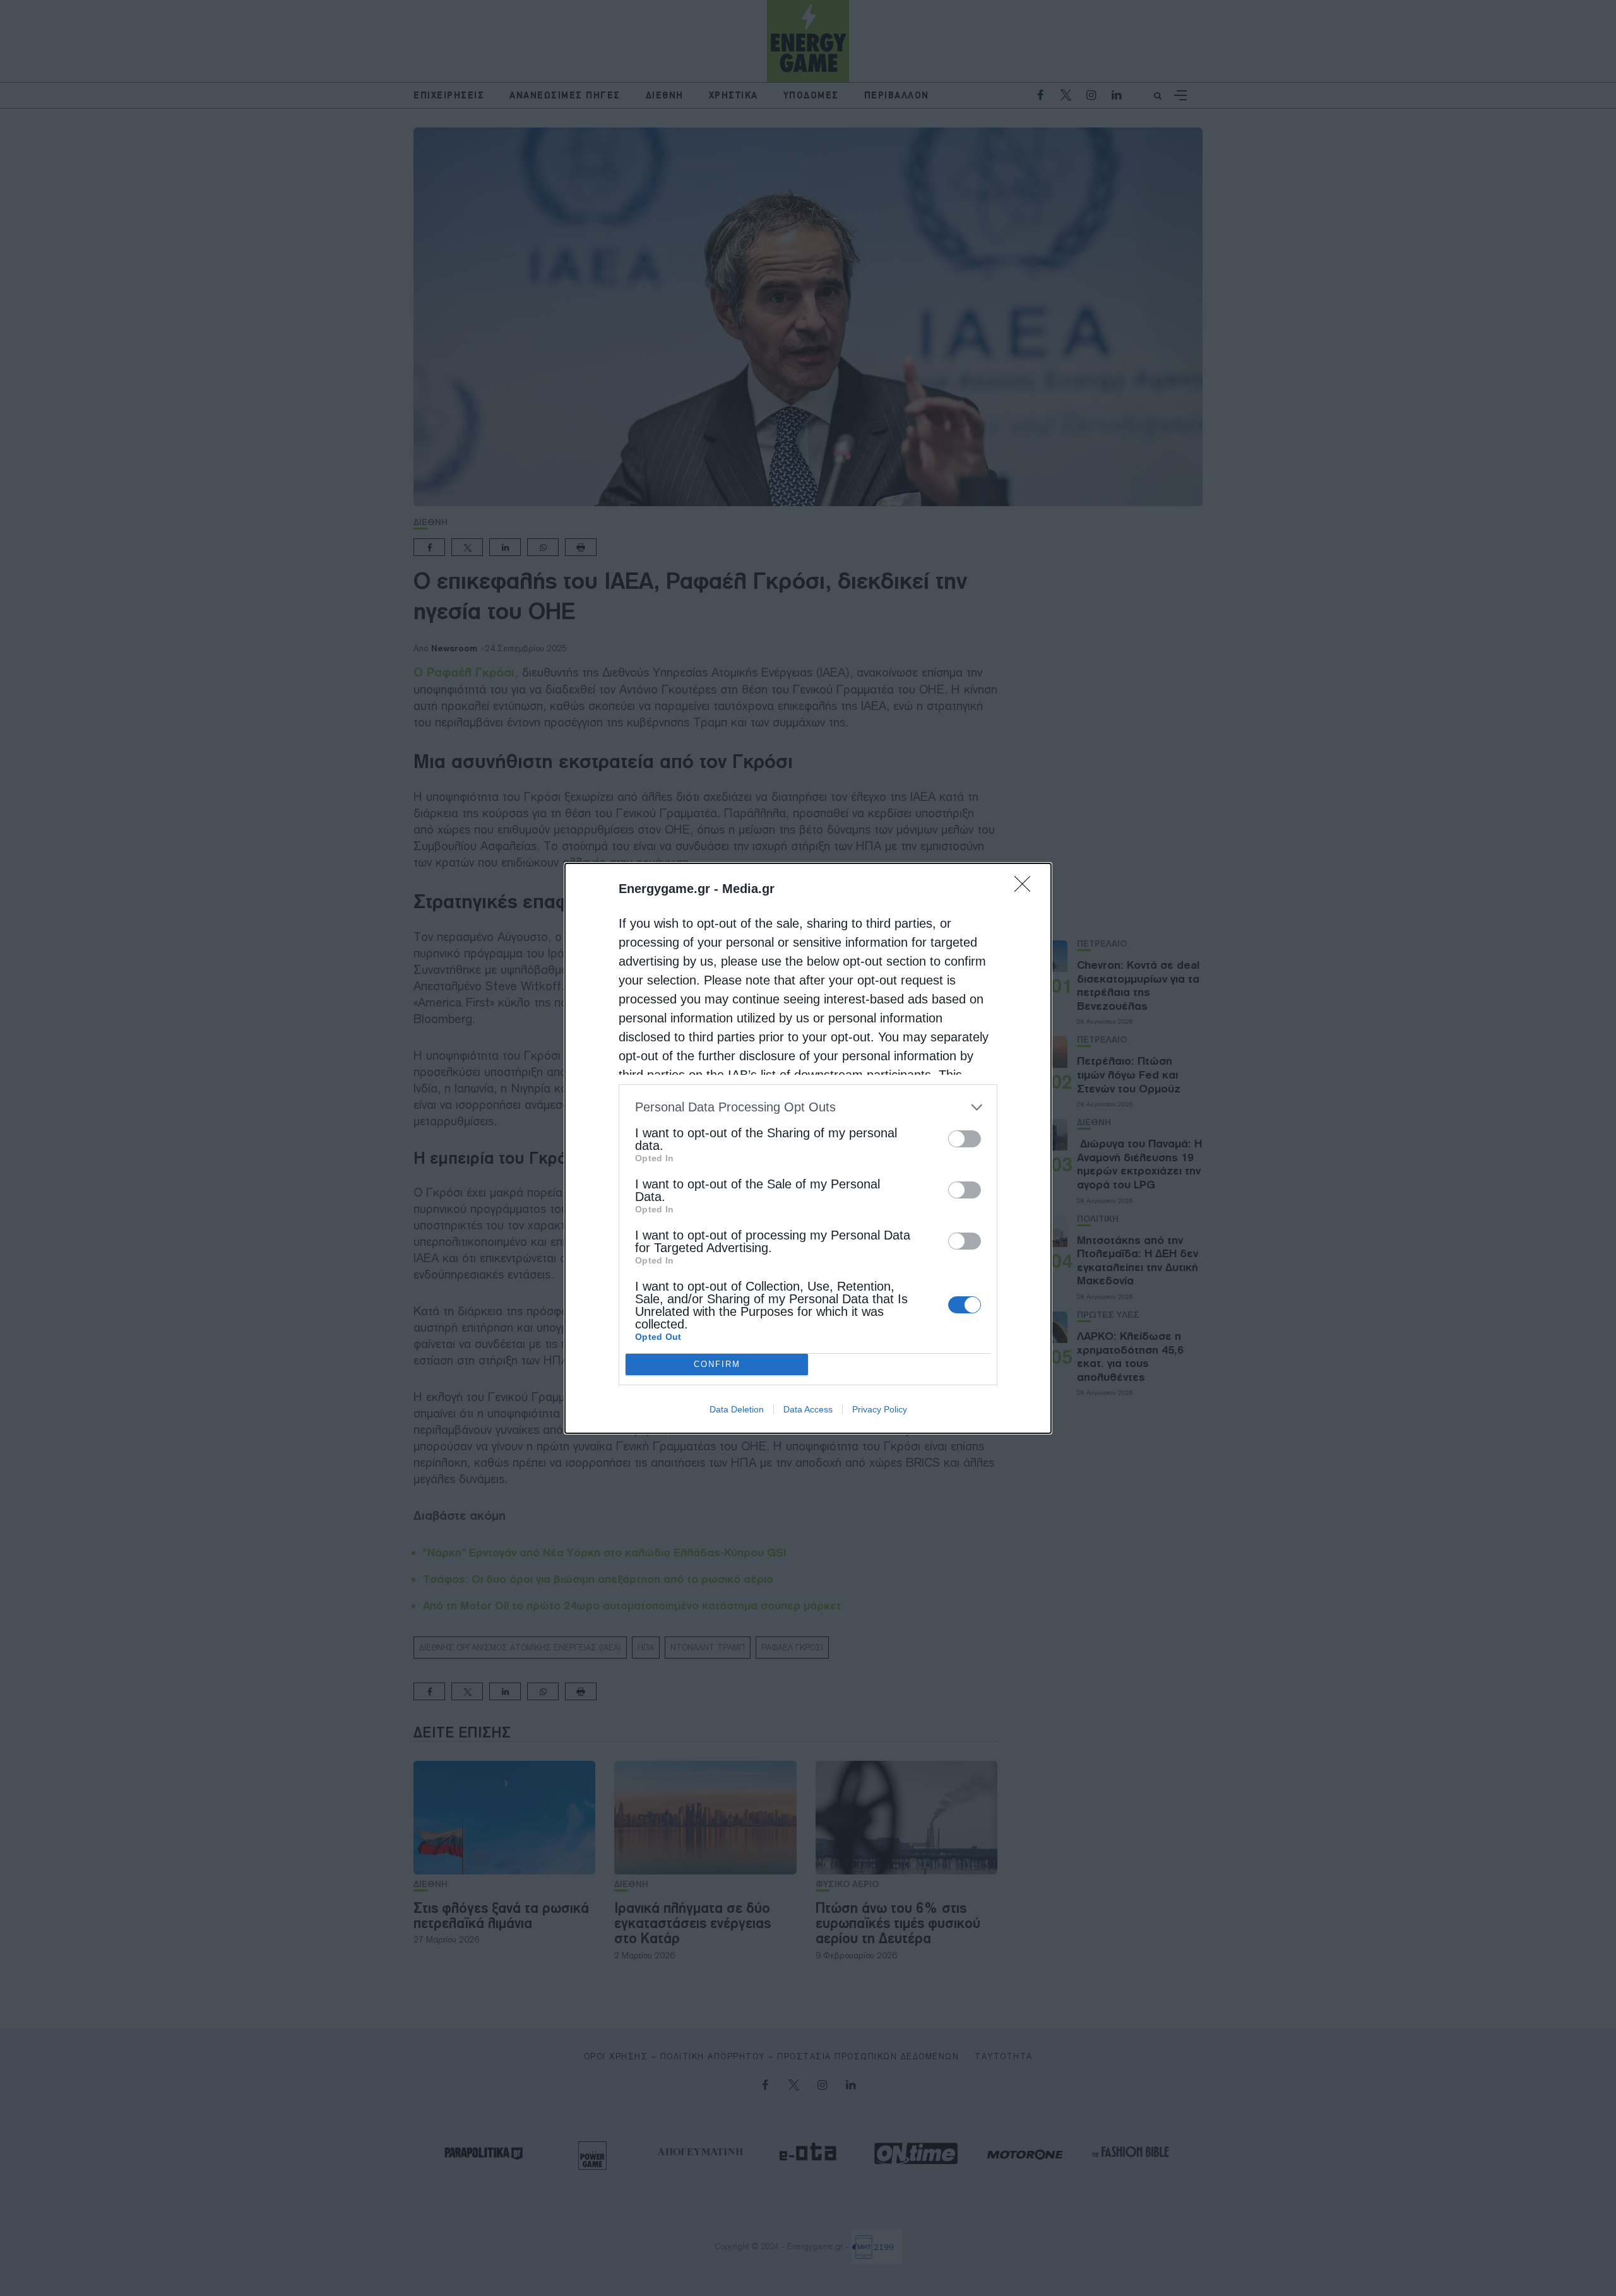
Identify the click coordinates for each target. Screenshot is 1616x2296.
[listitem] (808, 1107)
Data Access (808, 1409)
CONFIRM (717, 1364)
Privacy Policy (880, 1409)
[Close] (1026, 888)
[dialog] (808, 1148)
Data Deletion (737, 1409)
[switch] (965, 1139)
